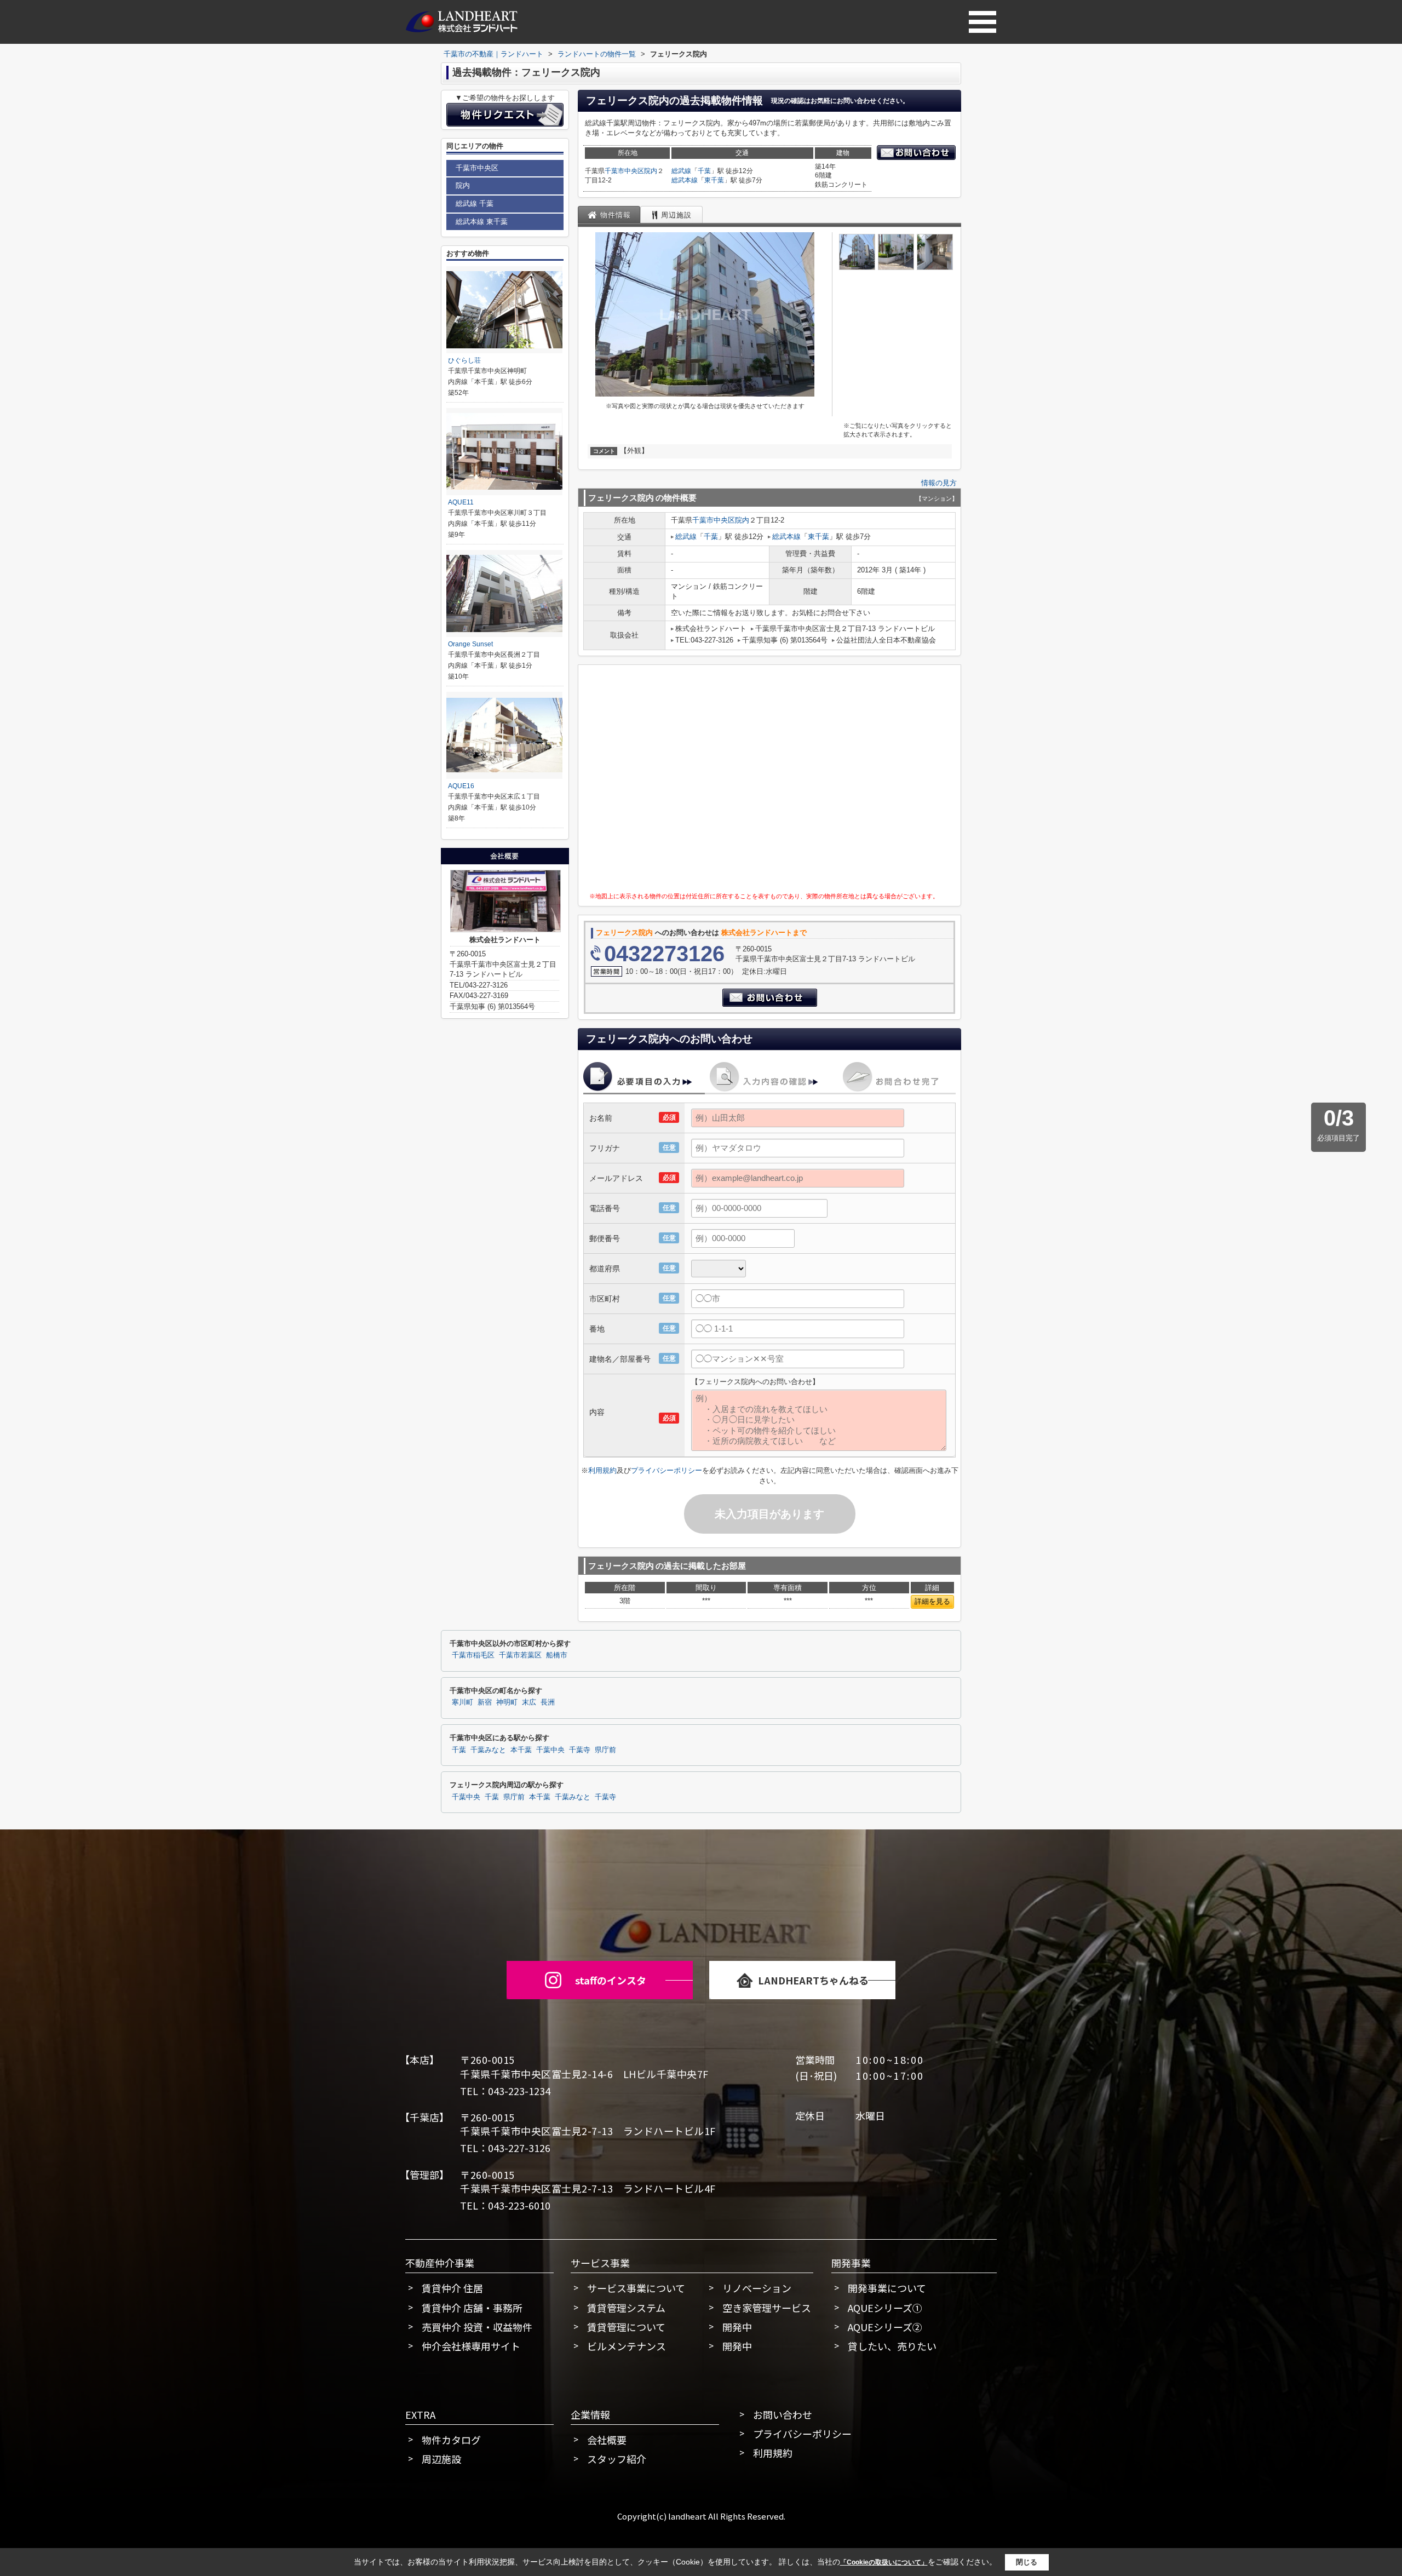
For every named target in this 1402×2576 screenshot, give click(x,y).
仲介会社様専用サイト (471, 2346)
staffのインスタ (611, 1980)
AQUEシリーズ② (885, 2327)
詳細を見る (932, 1601)
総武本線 (685, 180)
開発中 (737, 2327)
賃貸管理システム (626, 2308)
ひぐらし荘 (464, 360)
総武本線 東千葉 (482, 222)
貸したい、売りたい (892, 2346)
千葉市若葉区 (520, 1655)
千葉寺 (580, 1750)
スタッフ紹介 (617, 2459)
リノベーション (757, 2288)
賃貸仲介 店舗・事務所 (472, 2308)
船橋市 (557, 1655)
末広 (529, 1702)
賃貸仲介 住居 (452, 2288)
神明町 (507, 1702)
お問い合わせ (783, 2414)
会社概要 (607, 2440)
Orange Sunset (470, 644)
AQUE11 (461, 502)
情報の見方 (939, 483)
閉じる (1027, 2561)
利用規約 (602, 1470)
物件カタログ (451, 2440)
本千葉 (521, 1750)
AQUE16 (461, 786)
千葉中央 (550, 1750)
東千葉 (714, 180)
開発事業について (887, 2288)
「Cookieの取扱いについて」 (884, 2562)
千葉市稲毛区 (473, 1655)
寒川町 (462, 1702)
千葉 (704, 171)
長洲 (548, 1702)
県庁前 (605, 1750)
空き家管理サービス (767, 2308)
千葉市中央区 (624, 171)
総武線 (681, 171)
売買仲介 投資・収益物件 (477, 2327)
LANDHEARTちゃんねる (813, 1980)
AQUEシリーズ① (885, 2308)
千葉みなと (488, 1750)
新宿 (485, 1702)
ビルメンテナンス (627, 2346)
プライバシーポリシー (666, 1470)
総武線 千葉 (475, 203)
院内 (651, 171)
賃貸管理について (626, 2327)
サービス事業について (636, 2288)
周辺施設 (441, 2459)
